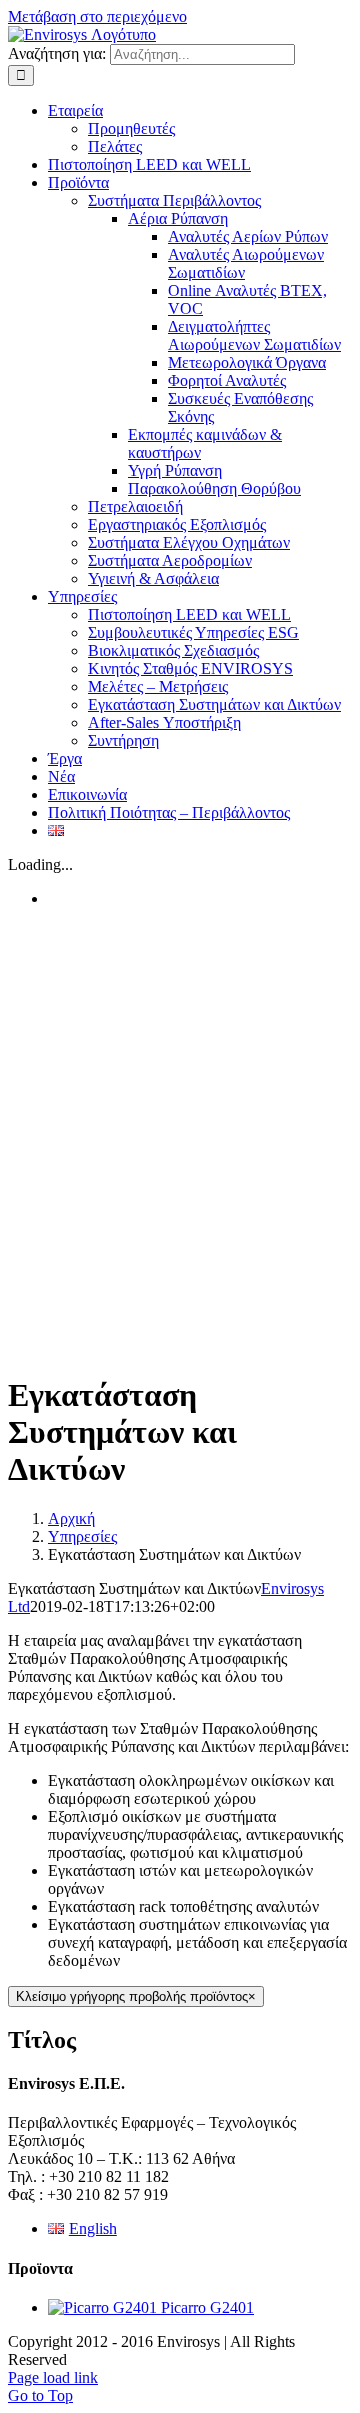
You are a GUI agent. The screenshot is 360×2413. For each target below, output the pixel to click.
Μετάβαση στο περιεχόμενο (97, 16)
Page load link (53, 2377)
